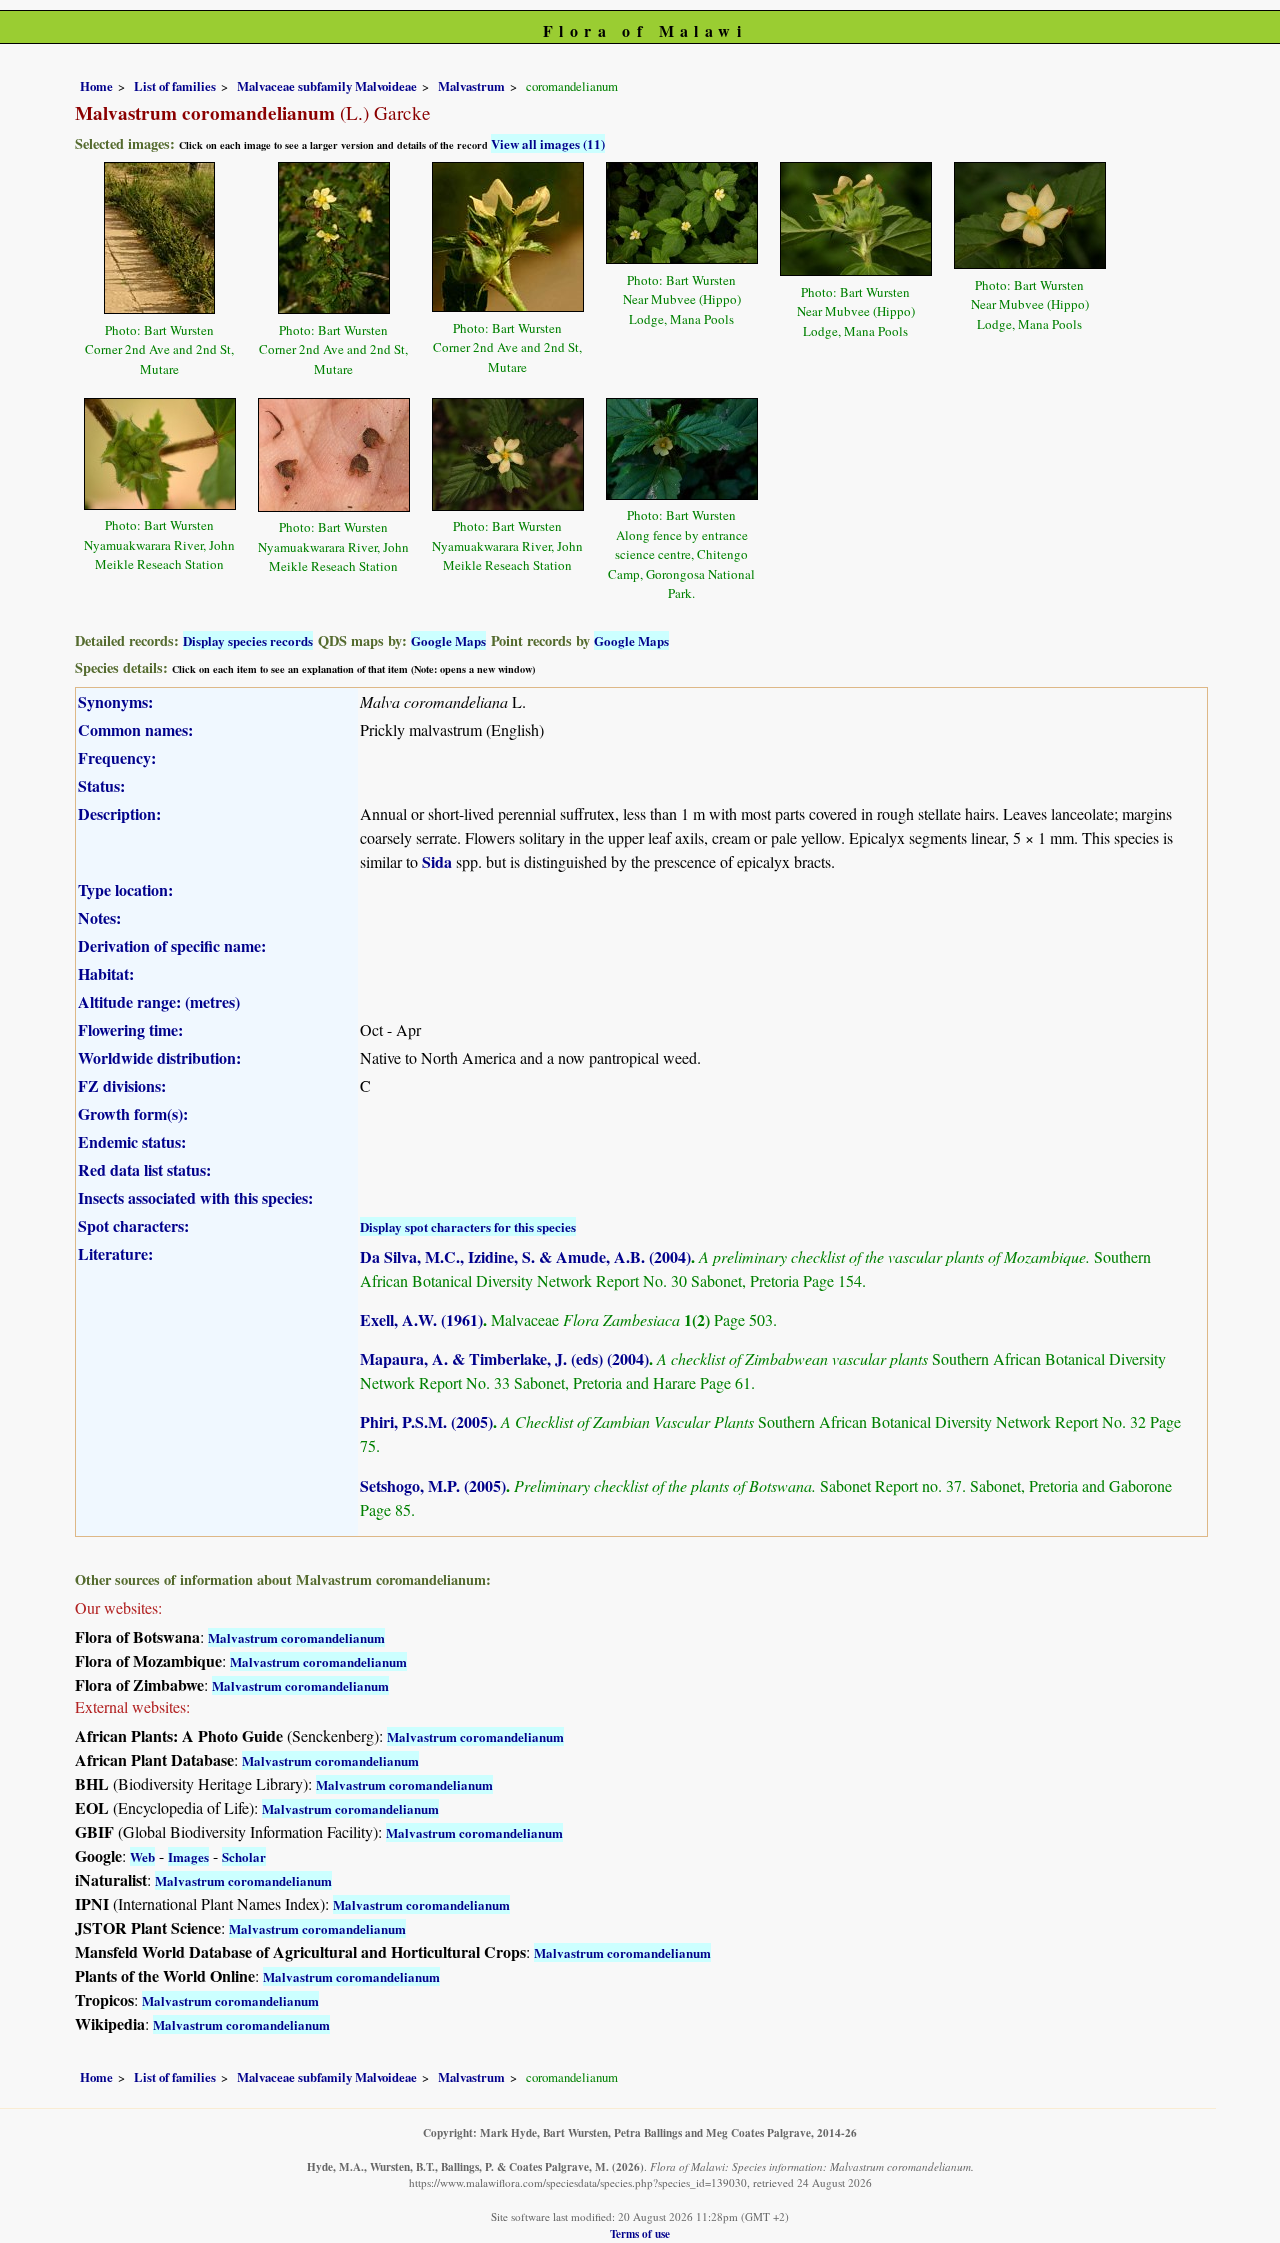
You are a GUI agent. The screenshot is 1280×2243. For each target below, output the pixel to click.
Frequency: (117, 757)
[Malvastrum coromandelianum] (159, 235)
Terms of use (640, 2233)
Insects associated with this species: (195, 1197)
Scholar (244, 1856)
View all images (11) (548, 143)
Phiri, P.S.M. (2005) (426, 1421)
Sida (437, 861)
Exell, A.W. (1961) (421, 1319)
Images (188, 1856)
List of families (175, 86)
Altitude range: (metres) (159, 1001)
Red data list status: (144, 1169)
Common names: (135, 729)
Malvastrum (471, 86)
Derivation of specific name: (172, 945)
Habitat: (106, 973)
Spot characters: (133, 1225)
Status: (101, 785)
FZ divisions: (122, 1085)
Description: (119, 813)
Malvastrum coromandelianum (296, 1637)
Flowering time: (130, 1029)
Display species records (248, 640)
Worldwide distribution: (159, 1057)
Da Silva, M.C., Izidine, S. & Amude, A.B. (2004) (525, 1256)
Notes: (99, 917)
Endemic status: (132, 1141)
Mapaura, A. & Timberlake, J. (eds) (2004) (504, 1358)
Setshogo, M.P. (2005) (433, 1485)
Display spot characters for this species (468, 1226)
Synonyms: (115, 701)
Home (96, 86)
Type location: (125, 889)
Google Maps (448, 640)
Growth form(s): (133, 1113)
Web (142, 1856)
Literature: (115, 1253)
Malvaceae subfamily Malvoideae (327, 86)
